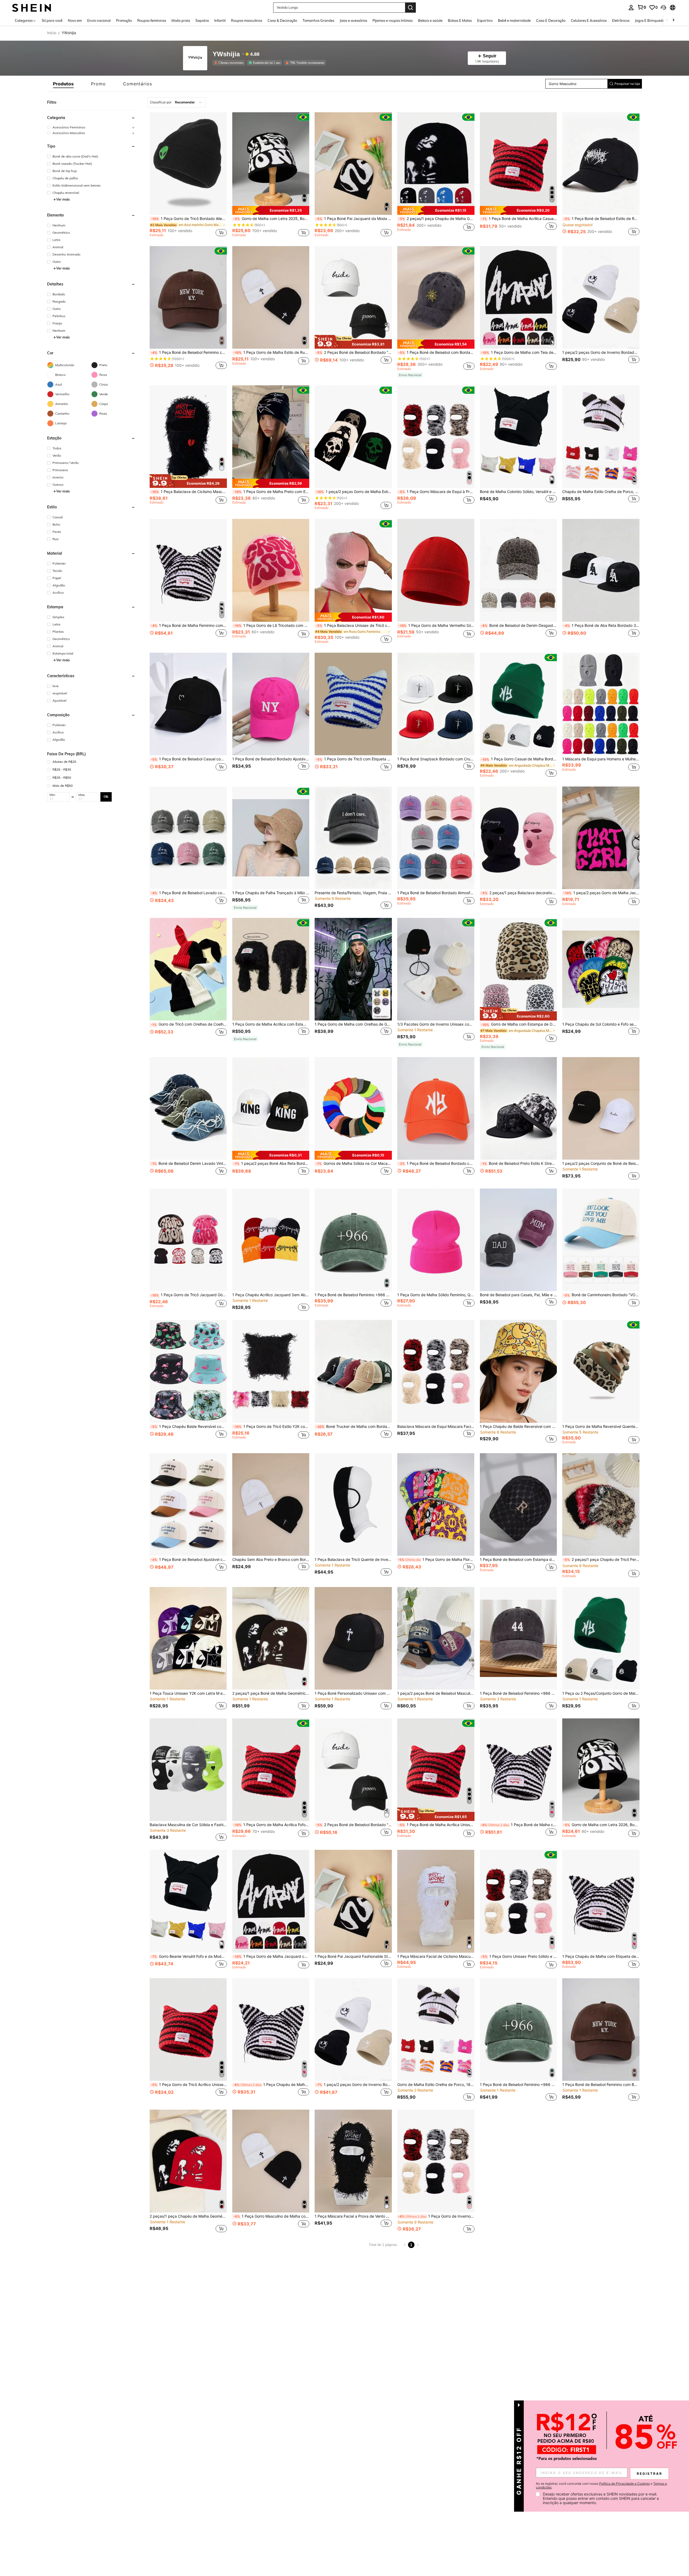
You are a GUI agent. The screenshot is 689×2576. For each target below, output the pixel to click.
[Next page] (418, 2245)
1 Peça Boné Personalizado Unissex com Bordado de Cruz (353, 1693)
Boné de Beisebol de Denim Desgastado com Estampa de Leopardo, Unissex (519, 625)
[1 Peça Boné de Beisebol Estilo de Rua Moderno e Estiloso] (601, 164)
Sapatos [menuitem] (202, 20)
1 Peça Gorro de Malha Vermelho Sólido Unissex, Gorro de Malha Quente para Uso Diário (436, 625)
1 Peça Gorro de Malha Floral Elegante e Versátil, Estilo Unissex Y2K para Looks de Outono (436, 1560)
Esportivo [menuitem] (485, 20)
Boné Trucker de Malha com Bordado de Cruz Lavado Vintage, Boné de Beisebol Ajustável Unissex (354, 1427)
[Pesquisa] (410, 8)
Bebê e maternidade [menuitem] (514, 20)
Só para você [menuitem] (52, 20)
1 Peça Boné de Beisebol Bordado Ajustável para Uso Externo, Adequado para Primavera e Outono (271, 759)
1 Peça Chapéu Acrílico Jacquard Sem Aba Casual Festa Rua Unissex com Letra (271, 1295)
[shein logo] (32, 7)
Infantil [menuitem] (220, 20)
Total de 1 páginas (383, 2245)
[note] (271, 211)
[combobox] (177, 102)
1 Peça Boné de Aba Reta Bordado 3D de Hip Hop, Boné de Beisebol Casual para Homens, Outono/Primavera (601, 625)
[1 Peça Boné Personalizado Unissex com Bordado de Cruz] (353, 1638)
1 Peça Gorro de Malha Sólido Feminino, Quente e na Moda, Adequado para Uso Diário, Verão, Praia (436, 1295)
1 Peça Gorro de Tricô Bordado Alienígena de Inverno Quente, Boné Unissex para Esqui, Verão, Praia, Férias (189, 219)
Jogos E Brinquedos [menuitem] (650, 20)
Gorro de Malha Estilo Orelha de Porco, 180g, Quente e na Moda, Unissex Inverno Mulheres (436, 2085)
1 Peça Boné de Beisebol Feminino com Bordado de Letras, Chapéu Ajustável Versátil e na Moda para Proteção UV (189, 352)
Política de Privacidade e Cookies (624, 2484)
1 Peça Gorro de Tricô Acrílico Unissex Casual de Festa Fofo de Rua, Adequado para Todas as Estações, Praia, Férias (189, 2085)
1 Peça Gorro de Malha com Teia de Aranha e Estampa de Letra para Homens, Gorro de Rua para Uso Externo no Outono (519, 352)
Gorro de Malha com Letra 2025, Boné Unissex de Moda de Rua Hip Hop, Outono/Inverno (271, 219)
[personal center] (631, 8)
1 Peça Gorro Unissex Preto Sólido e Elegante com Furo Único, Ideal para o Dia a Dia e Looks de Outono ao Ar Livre (519, 1956)
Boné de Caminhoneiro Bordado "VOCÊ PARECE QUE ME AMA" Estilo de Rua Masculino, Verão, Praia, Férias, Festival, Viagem (601, 1295)
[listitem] (230, 63)
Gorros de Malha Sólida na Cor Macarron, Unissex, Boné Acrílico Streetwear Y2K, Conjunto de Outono (354, 1163)
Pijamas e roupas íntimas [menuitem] (393, 20)
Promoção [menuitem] (124, 20)
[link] (642, 7)
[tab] (63, 84)
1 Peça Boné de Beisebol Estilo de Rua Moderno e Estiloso (601, 219)
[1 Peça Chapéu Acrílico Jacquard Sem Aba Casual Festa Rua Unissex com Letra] (271, 1240)
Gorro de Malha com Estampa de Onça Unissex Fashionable (519, 1024)
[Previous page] (405, 2245)
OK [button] (106, 797)
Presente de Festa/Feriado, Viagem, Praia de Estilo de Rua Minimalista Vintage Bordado (353, 893)
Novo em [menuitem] (75, 20)
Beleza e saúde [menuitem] (430, 20)
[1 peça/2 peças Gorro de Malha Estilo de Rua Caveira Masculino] (353, 437)
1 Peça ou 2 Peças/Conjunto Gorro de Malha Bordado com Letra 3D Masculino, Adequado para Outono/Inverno (601, 1693)
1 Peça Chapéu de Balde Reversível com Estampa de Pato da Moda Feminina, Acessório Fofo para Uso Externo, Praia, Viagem (518, 1427)
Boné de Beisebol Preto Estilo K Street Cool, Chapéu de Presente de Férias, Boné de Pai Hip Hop (519, 1163)
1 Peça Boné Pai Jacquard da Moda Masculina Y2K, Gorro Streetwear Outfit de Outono (354, 219)
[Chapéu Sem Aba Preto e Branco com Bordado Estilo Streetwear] (271, 1504)
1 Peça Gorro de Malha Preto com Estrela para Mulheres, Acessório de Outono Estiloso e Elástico (271, 492)
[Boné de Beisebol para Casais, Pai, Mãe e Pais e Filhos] (518, 1240)
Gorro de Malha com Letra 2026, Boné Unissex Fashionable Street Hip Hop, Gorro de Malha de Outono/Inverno (601, 1825)
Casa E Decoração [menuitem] (551, 20)
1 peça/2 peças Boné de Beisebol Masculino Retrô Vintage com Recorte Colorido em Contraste (436, 1693)
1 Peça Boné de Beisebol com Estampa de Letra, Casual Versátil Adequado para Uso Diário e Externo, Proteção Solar (518, 1560)
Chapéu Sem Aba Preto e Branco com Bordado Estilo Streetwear (271, 1560)
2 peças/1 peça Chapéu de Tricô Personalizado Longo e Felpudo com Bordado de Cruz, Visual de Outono (601, 1560)
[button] (663, 8)
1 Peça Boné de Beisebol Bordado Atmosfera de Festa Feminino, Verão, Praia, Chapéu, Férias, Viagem (436, 893)
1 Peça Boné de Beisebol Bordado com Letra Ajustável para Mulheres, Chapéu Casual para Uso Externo (436, 1163)
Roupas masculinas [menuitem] (247, 20)
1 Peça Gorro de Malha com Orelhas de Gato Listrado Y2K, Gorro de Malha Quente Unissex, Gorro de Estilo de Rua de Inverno (353, 1024)
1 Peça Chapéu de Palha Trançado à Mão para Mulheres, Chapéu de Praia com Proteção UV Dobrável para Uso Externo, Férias (271, 893)
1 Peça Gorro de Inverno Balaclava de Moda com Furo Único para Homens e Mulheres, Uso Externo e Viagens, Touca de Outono (436, 2216)
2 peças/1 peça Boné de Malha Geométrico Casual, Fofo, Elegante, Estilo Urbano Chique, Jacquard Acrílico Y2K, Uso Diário (271, 1693)
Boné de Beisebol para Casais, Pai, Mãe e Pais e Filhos (518, 1295)
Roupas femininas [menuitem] (152, 20)
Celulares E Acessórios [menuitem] (589, 20)
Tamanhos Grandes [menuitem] (318, 20)
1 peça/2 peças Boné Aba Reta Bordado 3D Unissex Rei (271, 1163)
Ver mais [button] (63, 199)
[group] (91, 127)
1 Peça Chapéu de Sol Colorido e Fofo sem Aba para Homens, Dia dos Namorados (601, 1024)
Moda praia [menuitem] (181, 20)
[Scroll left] (667, 20)
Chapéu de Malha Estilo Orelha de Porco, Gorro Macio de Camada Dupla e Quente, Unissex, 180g (601, 492)
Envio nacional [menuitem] (99, 20)
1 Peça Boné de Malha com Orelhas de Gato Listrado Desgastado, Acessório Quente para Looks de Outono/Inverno (519, 1825)
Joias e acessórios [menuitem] (353, 20)
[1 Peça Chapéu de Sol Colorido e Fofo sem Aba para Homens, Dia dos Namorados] (601, 969)
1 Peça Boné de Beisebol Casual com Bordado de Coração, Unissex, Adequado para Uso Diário (189, 759)
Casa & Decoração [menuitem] (282, 20)
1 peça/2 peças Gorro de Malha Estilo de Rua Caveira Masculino (354, 492)
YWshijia (226, 54)
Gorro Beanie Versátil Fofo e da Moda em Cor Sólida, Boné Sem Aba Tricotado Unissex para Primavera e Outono (189, 1956)
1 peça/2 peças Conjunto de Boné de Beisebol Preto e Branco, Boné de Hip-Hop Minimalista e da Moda (601, 1163)
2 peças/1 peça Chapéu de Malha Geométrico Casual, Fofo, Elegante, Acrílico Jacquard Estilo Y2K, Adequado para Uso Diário (188, 2216)
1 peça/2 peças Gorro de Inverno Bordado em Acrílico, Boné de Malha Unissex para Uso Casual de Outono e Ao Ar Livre (601, 352)
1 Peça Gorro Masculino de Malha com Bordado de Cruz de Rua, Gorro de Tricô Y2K (271, 2216)
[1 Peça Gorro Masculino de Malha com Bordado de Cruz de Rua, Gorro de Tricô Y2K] (271, 2161)
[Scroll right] (673, 20)
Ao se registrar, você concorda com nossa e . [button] (601, 2486)
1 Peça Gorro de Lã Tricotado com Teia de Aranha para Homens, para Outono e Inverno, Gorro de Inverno (271, 625)
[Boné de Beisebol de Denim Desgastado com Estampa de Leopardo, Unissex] (518, 570)
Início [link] (52, 33)
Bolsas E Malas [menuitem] (460, 20)
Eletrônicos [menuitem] (621, 20)
